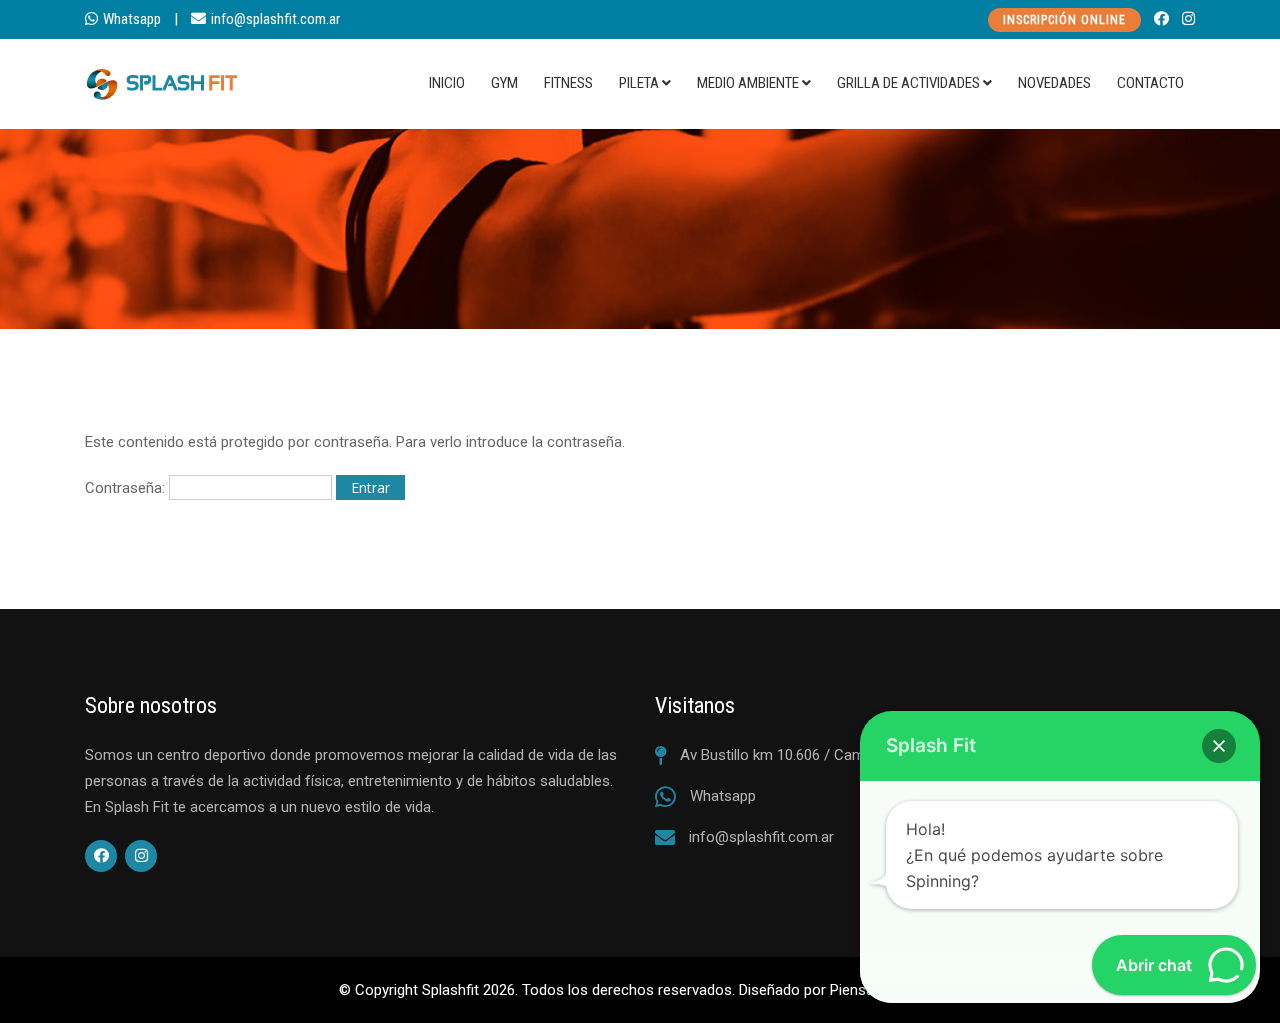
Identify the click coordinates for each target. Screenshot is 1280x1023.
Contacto (1150, 83)
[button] (1219, 746)
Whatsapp (132, 19)
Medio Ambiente (748, 83)
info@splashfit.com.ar (275, 19)
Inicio (447, 83)
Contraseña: (127, 488)
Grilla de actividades (908, 83)
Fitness (568, 83)
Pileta (639, 83)
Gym (504, 83)
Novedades (1054, 83)
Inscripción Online (1064, 20)
